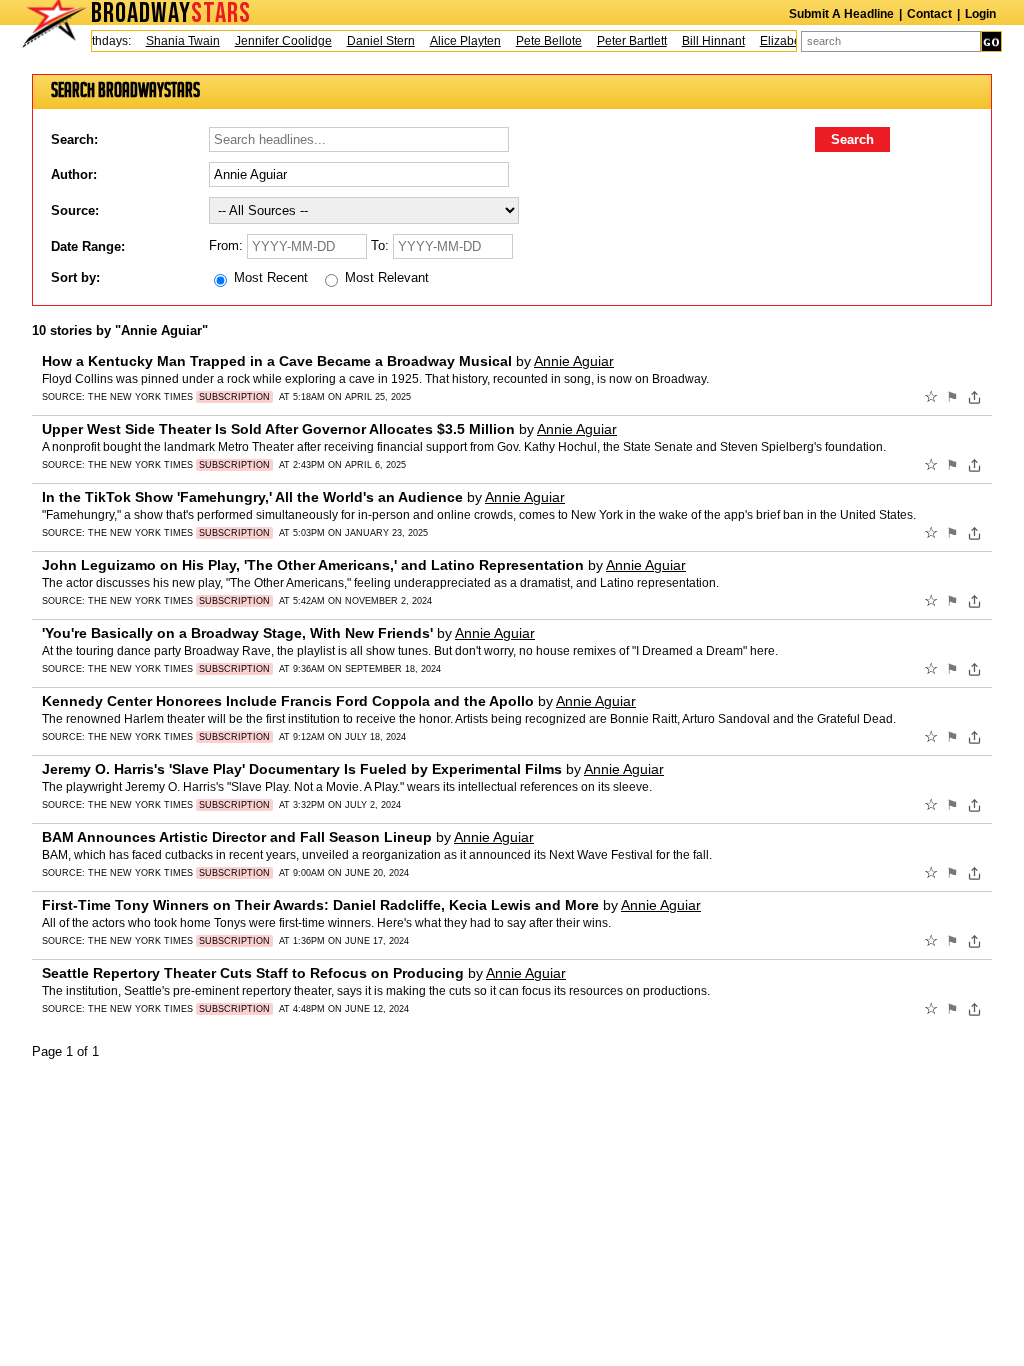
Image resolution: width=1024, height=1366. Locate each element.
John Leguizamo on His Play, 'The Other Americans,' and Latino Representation (313, 565)
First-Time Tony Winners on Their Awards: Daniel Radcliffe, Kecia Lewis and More (320, 905)
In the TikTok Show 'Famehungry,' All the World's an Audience (252, 497)
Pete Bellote (538, 41)
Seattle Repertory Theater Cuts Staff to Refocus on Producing (253, 973)
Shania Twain (172, 41)
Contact (929, 14)
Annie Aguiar (574, 361)
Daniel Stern (370, 41)
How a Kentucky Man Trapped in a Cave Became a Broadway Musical (277, 361)
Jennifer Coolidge (272, 41)
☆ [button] (931, 397)
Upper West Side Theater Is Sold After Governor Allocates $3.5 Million (278, 429)
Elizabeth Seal (788, 41)
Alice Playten (454, 41)
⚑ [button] (952, 397)
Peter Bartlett (621, 41)
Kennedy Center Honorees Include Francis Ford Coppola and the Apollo (288, 701)
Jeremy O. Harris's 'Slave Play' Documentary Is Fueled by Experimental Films (302, 769)
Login (980, 14)
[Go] (991, 41)
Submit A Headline (841, 14)
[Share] (974, 397)
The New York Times (179, 397)
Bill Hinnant (702, 41)
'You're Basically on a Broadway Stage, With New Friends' (237, 633)
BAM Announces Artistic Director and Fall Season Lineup (237, 837)
